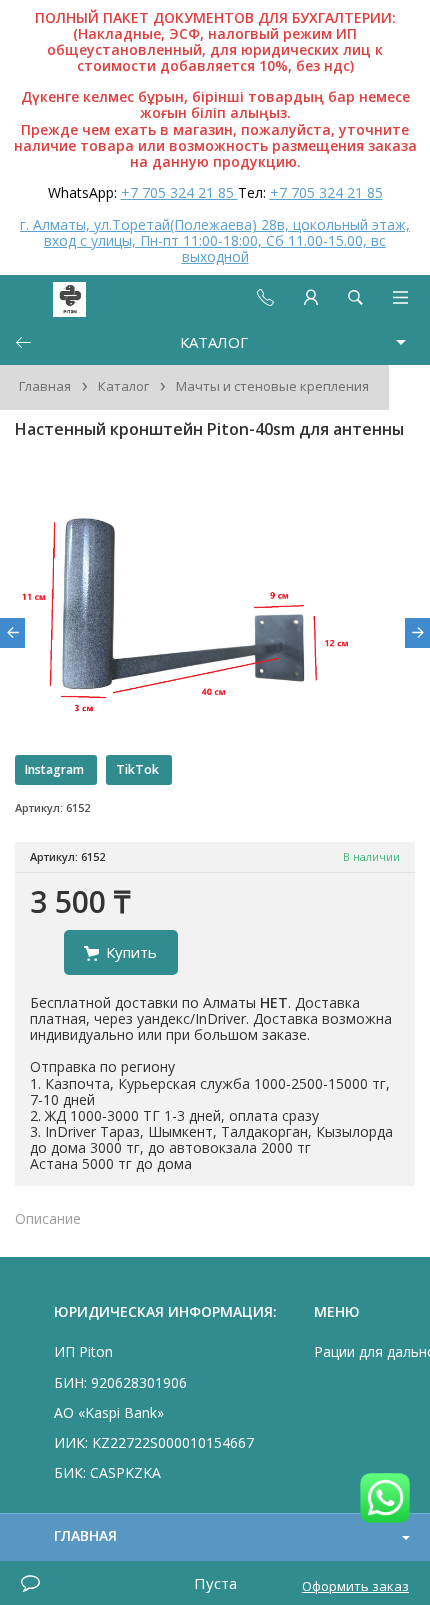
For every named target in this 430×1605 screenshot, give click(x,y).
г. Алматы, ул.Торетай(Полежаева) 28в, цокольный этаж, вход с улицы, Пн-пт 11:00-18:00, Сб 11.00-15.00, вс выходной (215, 240)
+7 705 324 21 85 (179, 192)
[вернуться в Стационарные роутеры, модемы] (23, 342)
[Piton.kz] (52, 297)
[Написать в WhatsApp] (385, 1499)
